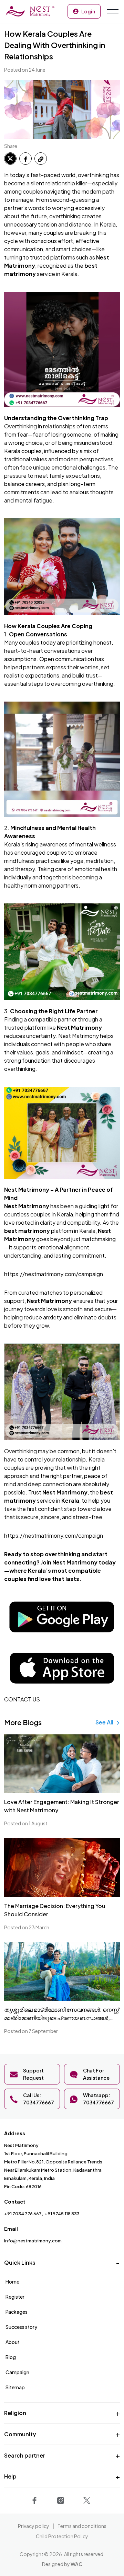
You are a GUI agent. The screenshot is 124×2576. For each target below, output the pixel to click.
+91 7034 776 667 (23, 2214)
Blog (11, 2357)
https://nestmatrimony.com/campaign (54, 1274)
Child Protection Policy (62, 2536)
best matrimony (27, 1231)
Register (15, 2297)
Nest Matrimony (79, 1027)
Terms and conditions (82, 2526)
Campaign (17, 2372)
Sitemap (15, 2387)
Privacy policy (34, 2526)
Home (12, 2282)
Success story (21, 2327)
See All (104, 1722)
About (13, 2342)
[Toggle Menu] (112, 11)
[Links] (36, 2499)
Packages (17, 2312)
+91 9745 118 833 (62, 2214)
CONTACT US (22, 1699)
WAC (76, 2564)
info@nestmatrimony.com (33, 2241)
